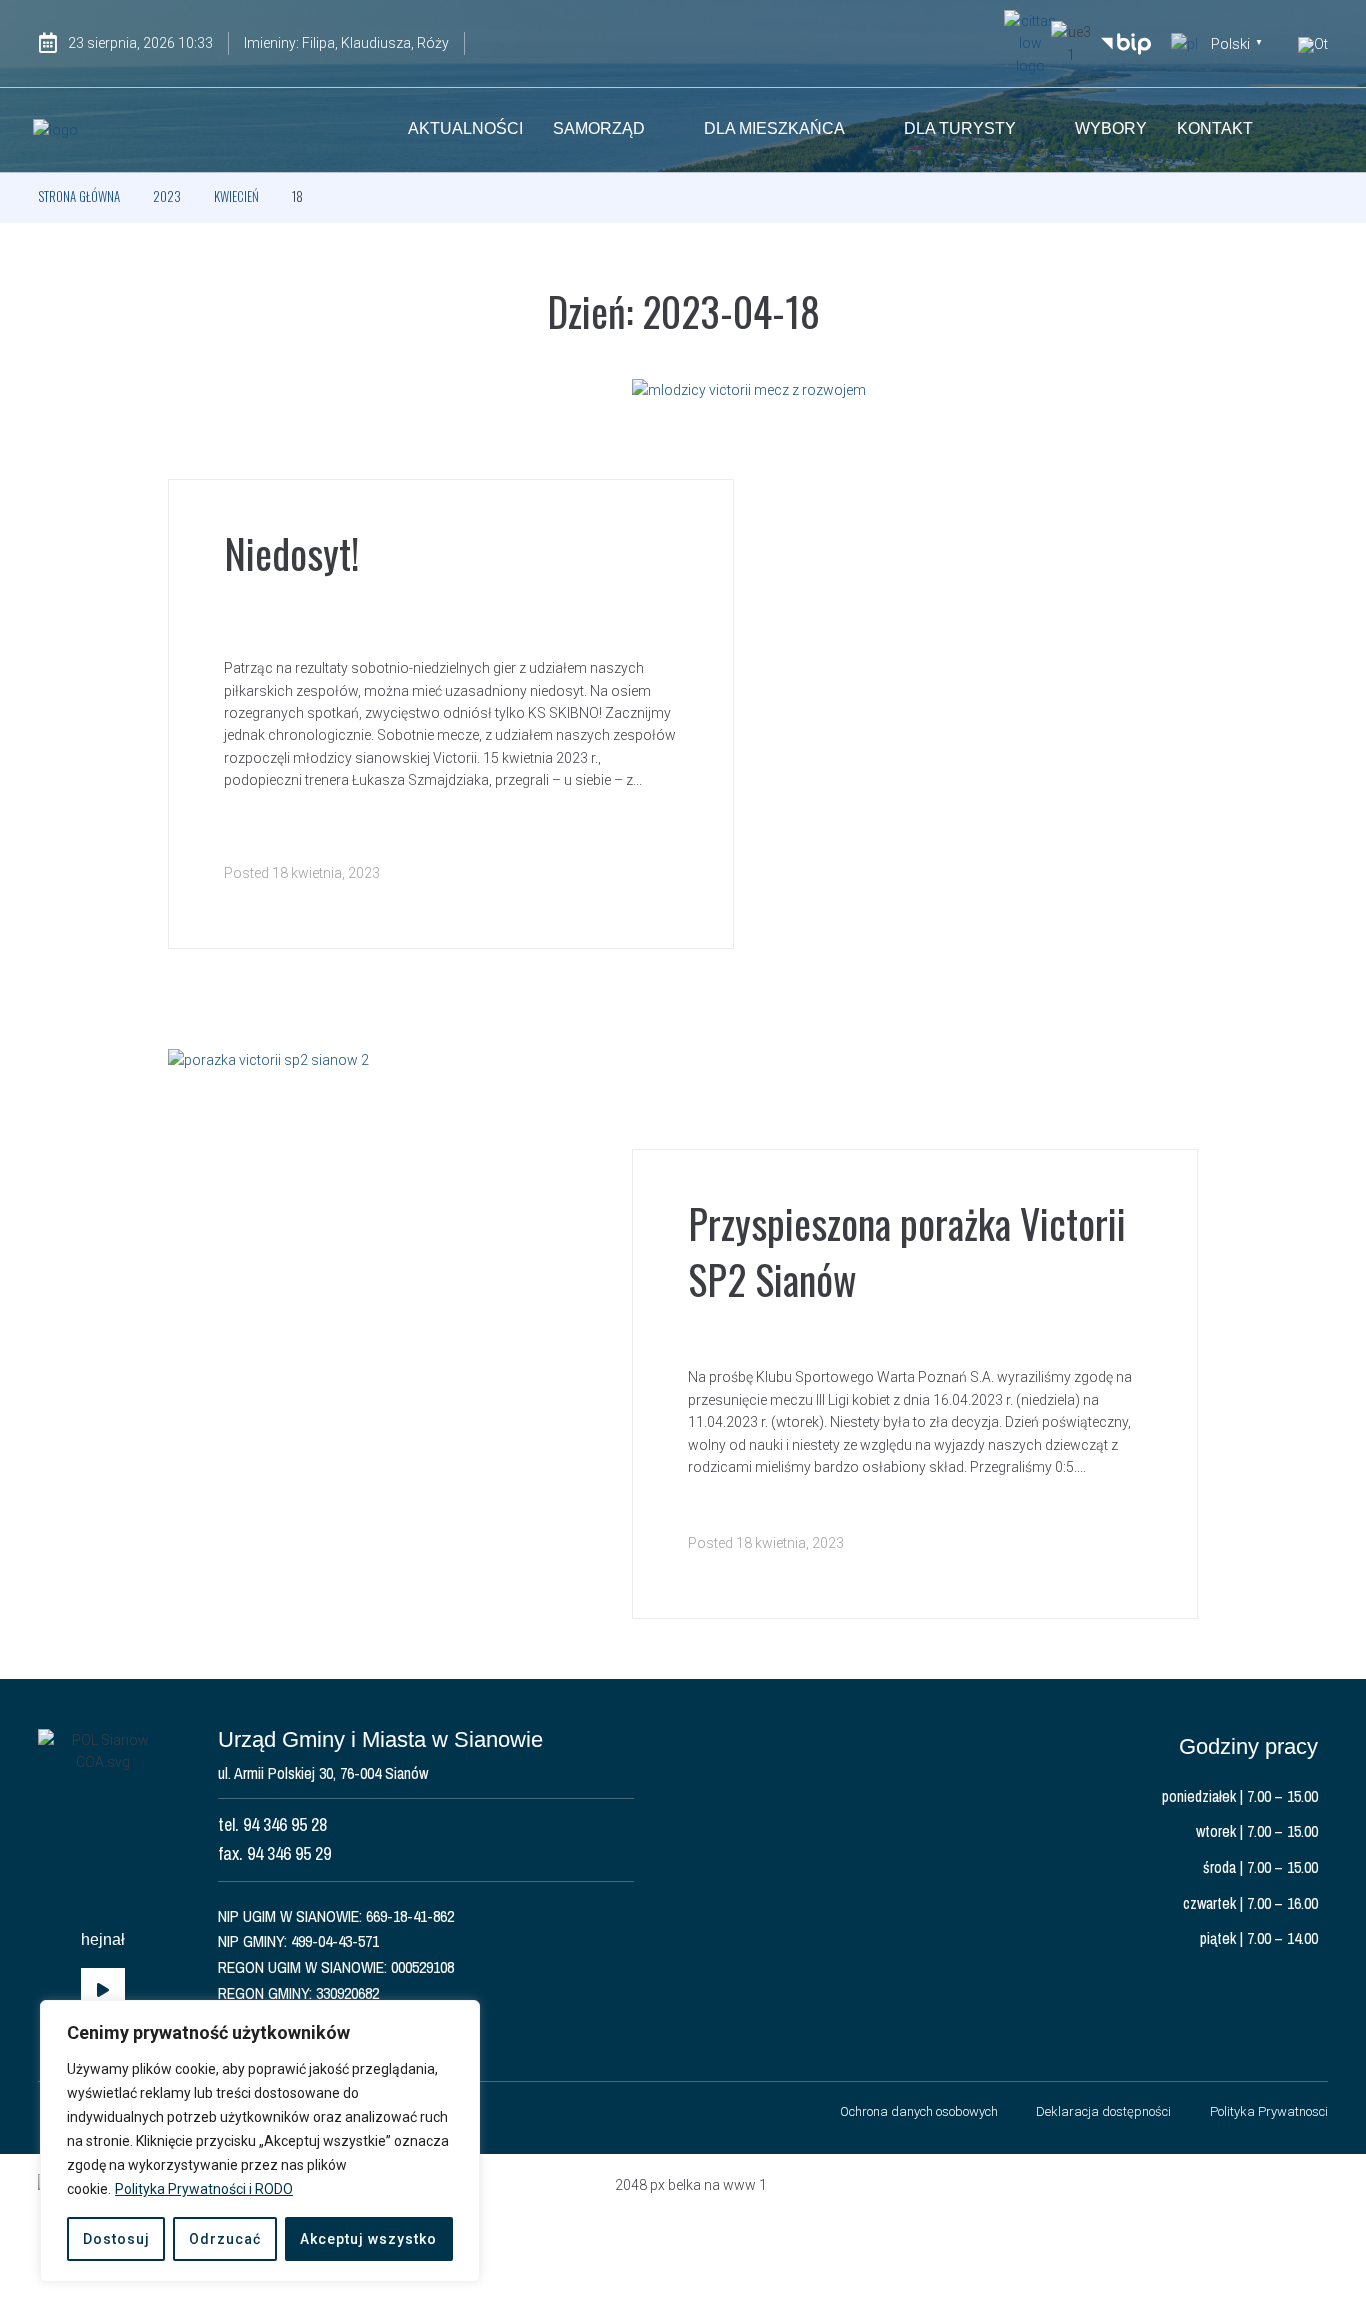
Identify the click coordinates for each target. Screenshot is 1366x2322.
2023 (167, 196)
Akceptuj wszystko (368, 2239)
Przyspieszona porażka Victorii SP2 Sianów (907, 1251)
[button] (1313, 130)
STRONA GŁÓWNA (79, 196)
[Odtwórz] (103, 1991)
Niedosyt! (291, 553)
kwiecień (236, 196)
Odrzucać (225, 2239)
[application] (103, 1991)
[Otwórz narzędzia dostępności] (1313, 45)
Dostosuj (116, 2239)
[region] (260, 2141)
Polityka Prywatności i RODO (204, 2189)
